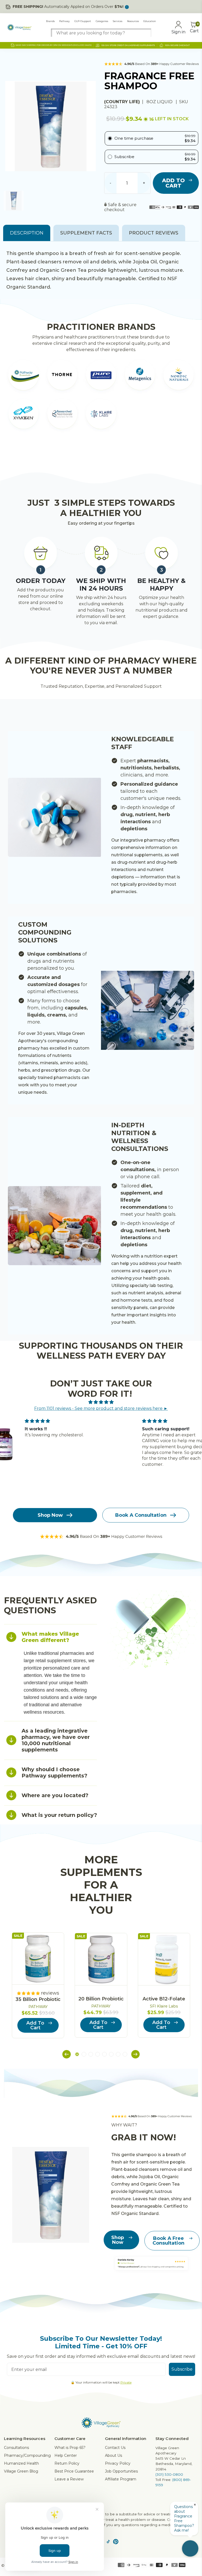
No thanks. (53, 1318)
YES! (53, 1303)
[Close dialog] (191, 1228)
